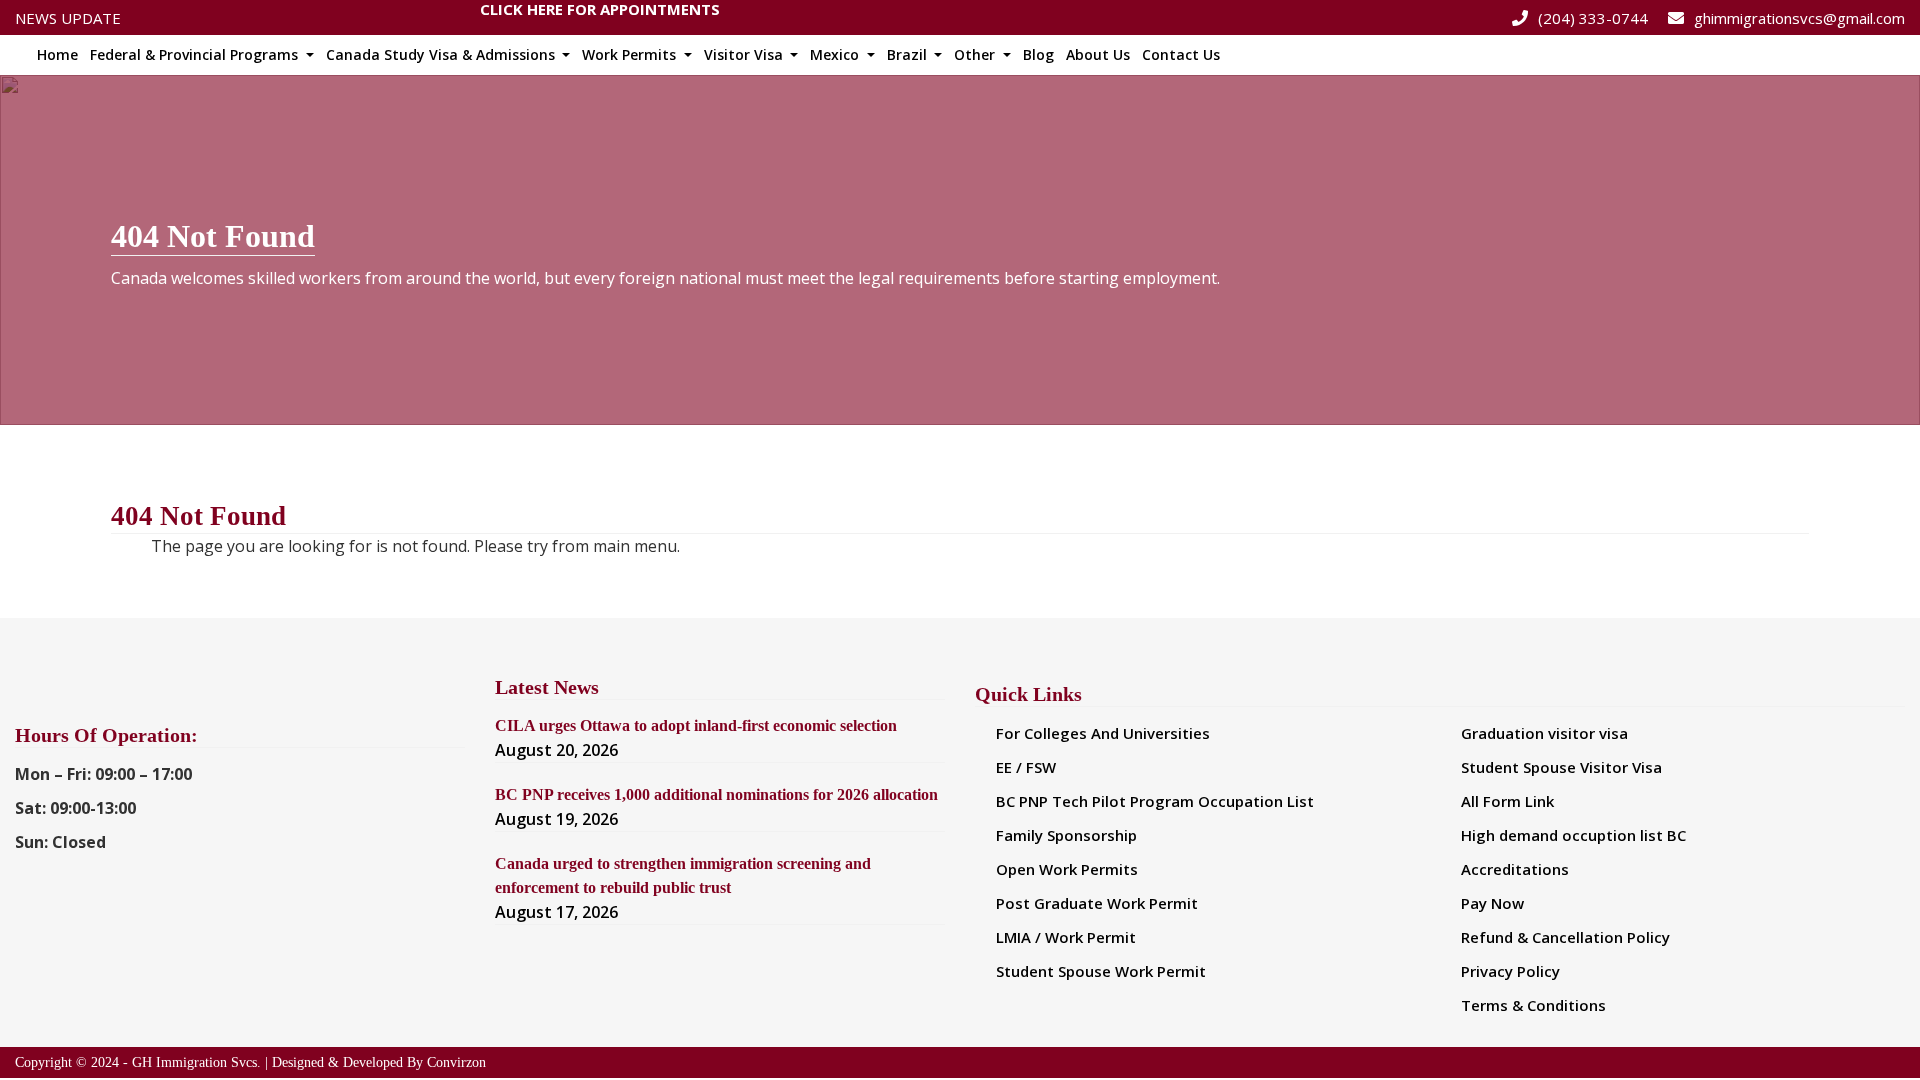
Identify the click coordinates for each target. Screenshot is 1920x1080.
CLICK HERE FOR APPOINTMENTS (600, 13)
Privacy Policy (1510, 971)
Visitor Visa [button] (745, 54)
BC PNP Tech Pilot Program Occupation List (1155, 801)
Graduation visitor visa (1544, 733)
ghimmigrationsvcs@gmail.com (1799, 18)
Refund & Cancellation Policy (1565, 937)
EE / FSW (1026, 767)
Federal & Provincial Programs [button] (196, 54)
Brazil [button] (909, 54)
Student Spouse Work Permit (1101, 971)
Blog (1038, 54)
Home (57, 54)
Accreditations (1515, 869)
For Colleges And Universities (1103, 733)
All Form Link (1507, 801)
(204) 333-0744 (1593, 18)
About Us (1098, 54)
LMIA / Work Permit (1066, 937)
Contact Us (1181, 54)
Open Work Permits (1067, 869)
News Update (68, 18)
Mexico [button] (836, 54)
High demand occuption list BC (1573, 835)
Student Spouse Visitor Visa (1561, 767)
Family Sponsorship (1066, 835)
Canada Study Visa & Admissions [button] (442, 54)
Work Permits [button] (631, 54)
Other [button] (976, 54)
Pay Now (1492, 903)
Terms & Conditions (1533, 1005)
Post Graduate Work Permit (1097, 903)
